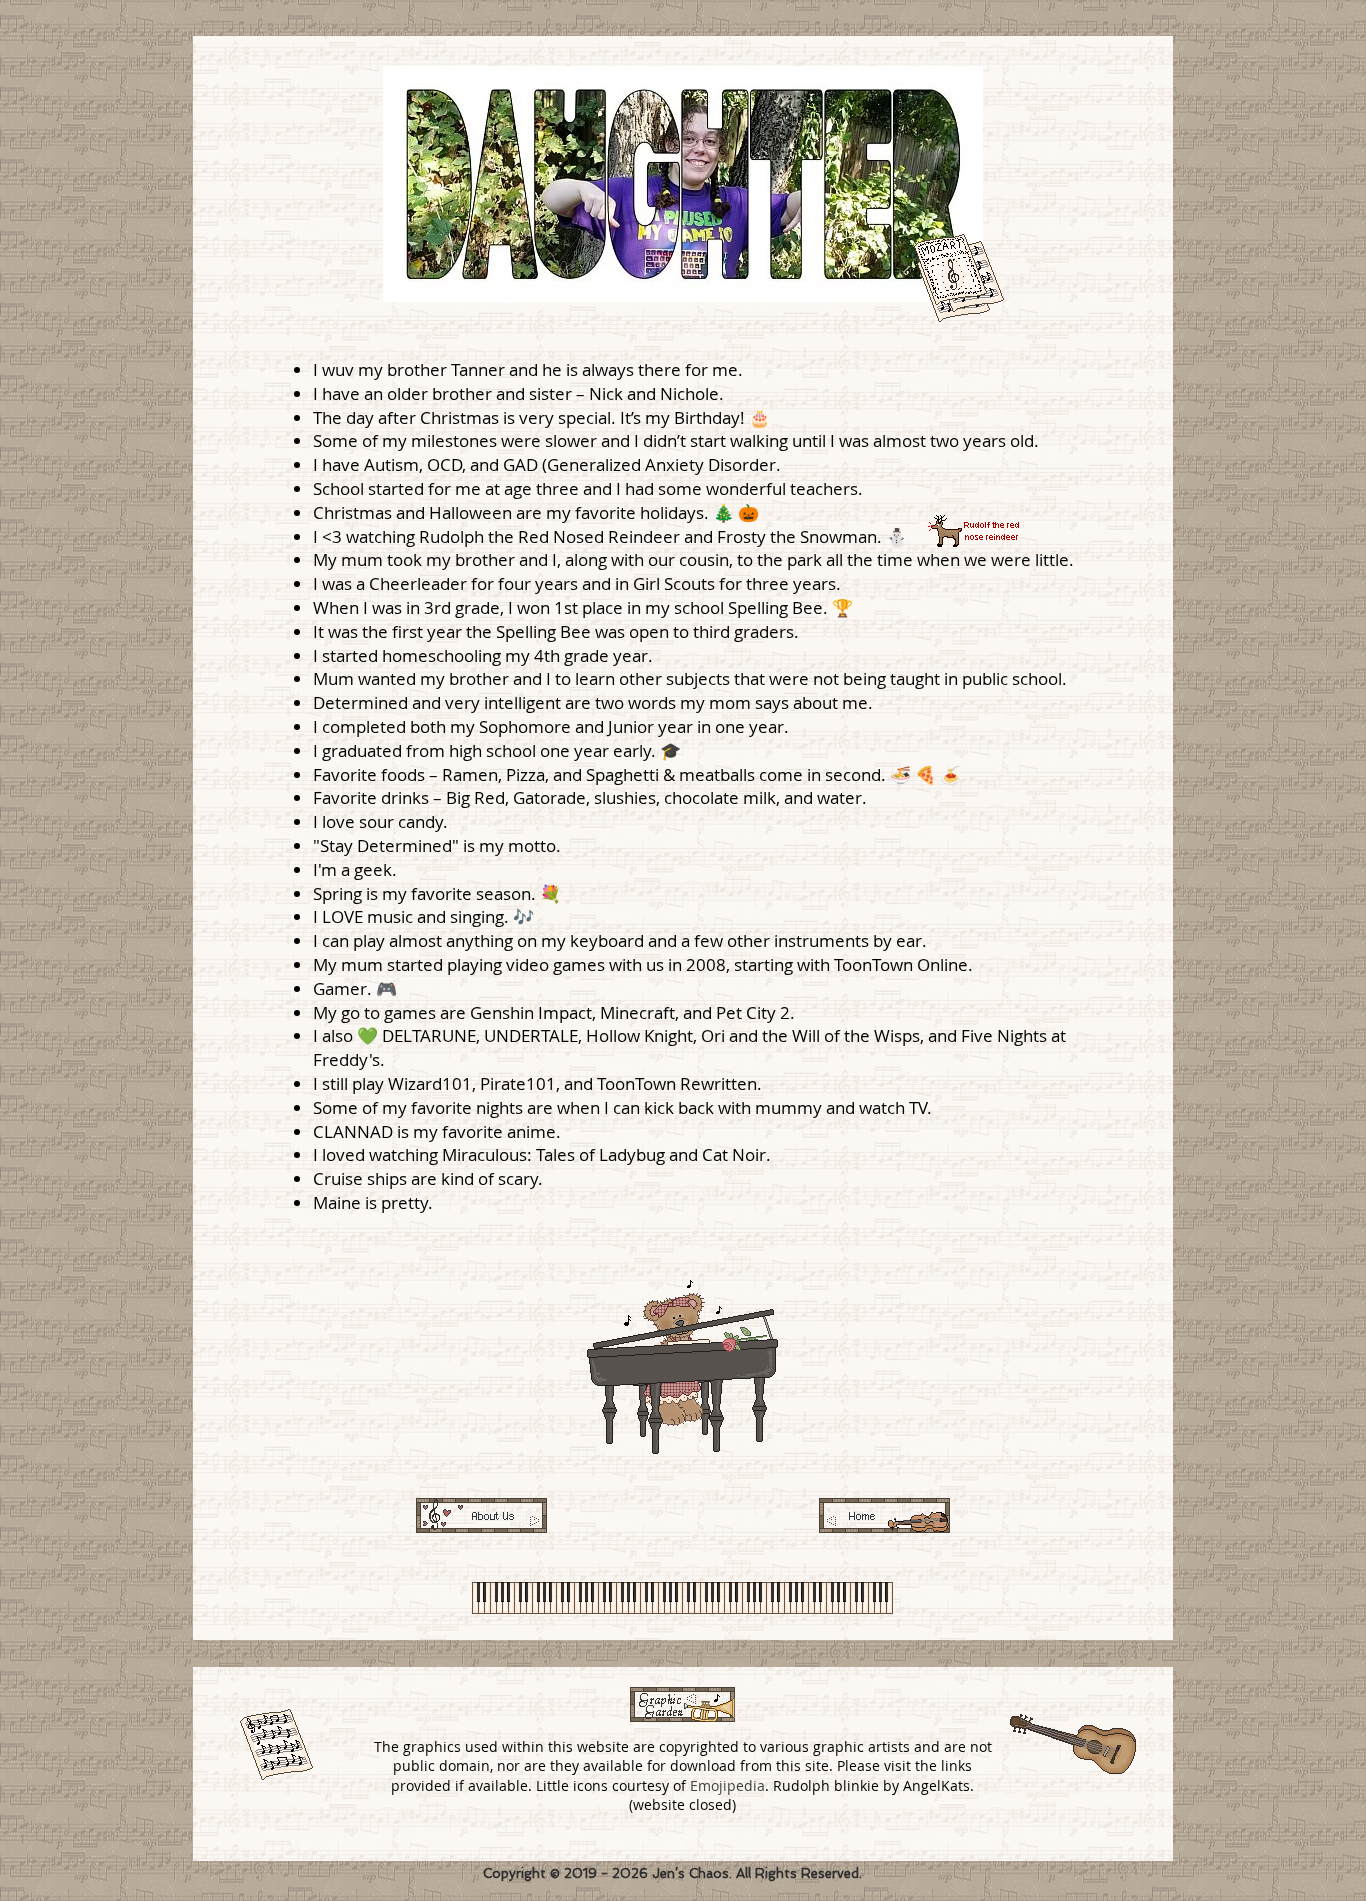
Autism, (395, 464)
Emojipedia (727, 1785)
